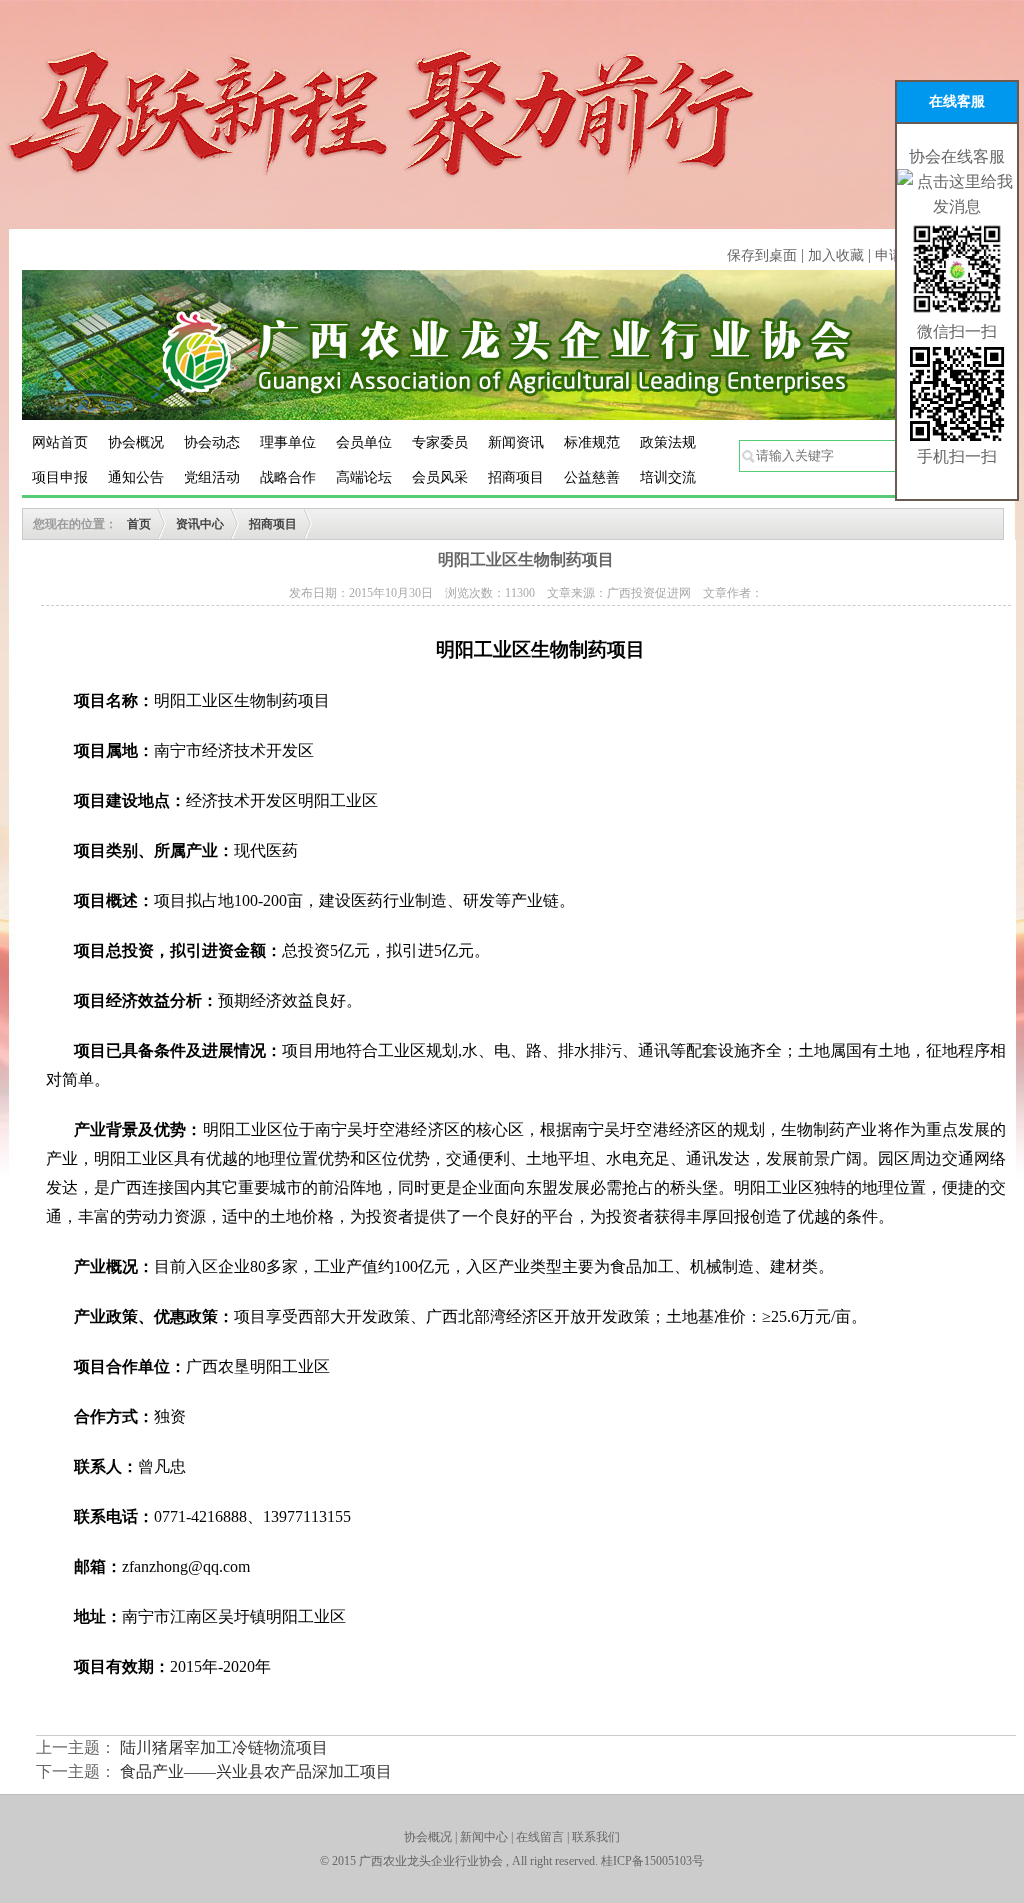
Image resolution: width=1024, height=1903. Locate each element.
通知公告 (136, 477)
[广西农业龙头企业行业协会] (512, 343)
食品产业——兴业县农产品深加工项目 (256, 1771)
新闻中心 (484, 1837)
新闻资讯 (516, 442)
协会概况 (136, 442)
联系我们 (596, 1837)
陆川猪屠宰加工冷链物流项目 (224, 1747)
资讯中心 (200, 524)
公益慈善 (592, 477)
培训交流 (668, 477)
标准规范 (592, 442)
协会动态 (212, 442)
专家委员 (440, 442)
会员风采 (440, 477)
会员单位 (364, 442)
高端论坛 (364, 477)
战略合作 (288, 477)
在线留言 (540, 1837)
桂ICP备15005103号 (652, 1861)
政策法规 (668, 442)
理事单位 (288, 442)
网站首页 (60, 442)
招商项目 (516, 477)
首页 (139, 524)
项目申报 (60, 477)
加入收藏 (838, 255)
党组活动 (212, 477)
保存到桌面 (762, 255)
